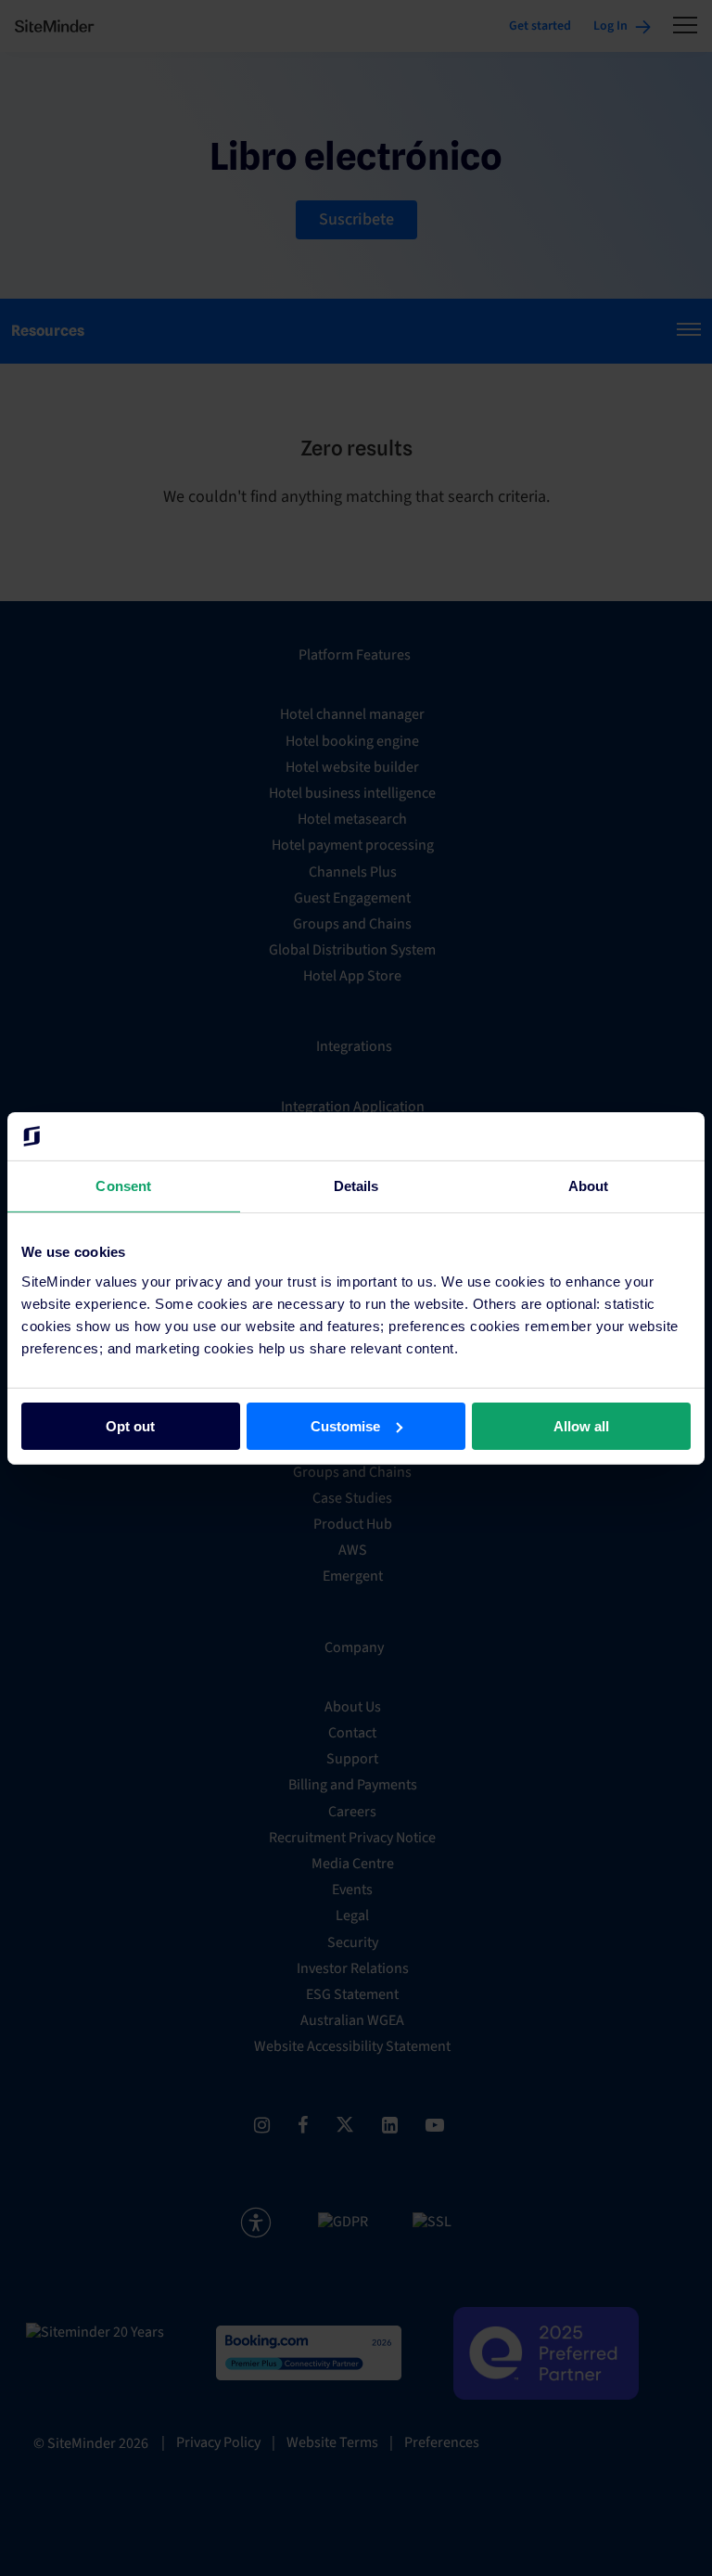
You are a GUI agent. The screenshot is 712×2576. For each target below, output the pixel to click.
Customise (345, 1425)
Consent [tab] (123, 1186)
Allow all (581, 1425)
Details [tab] (356, 1186)
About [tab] (589, 1186)
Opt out (130, 1425)
